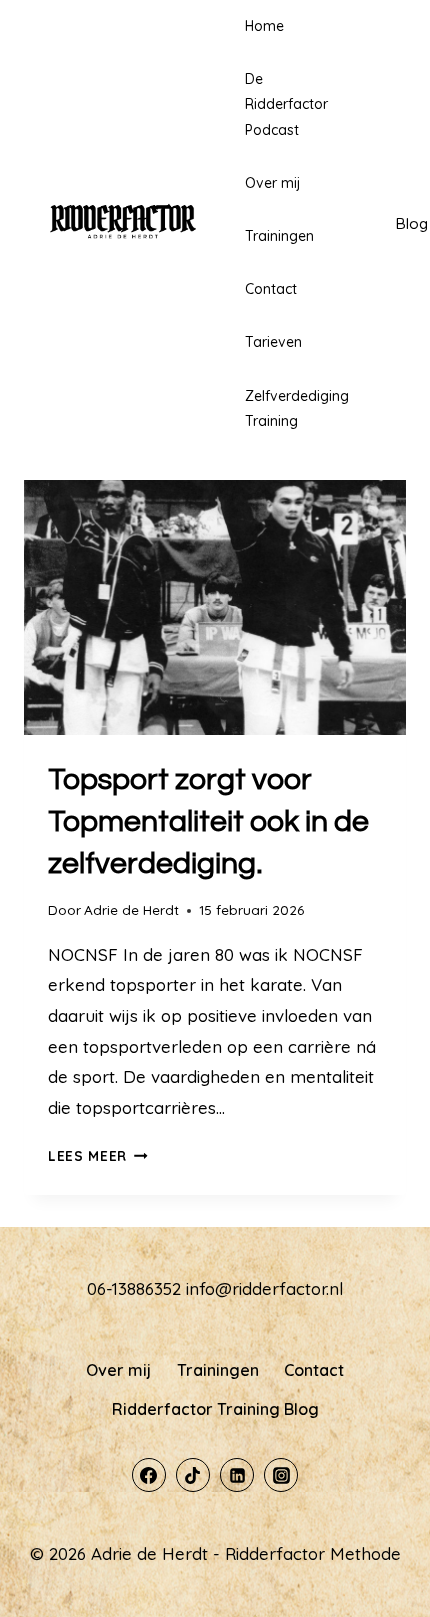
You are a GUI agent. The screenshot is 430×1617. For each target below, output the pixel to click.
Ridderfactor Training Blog (215, 1409)
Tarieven (273, 342)
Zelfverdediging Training (297, 408)
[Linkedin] (237, 1475)
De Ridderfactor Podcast (286, 104)
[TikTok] (193, 1475)
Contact (271, 289)
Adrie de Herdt (131, 909)
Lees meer (98, 1155)
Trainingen (279, 236)
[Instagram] (281, 1475)
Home (264, 26)
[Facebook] (149, 1475)
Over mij (272, 183)
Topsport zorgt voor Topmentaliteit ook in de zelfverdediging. (208, 821)
